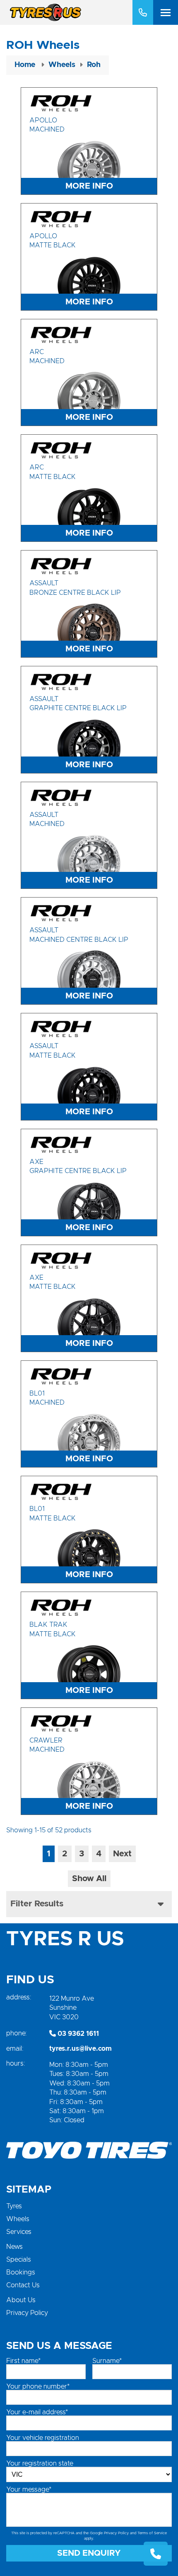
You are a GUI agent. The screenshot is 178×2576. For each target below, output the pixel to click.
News (14, 2247)
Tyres (14, 2206)
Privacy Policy (27, 2313)
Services (19, 2232)
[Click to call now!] (143, 12)
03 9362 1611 (77, 2034)
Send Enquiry (89, 2553)
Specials (19, 2260)
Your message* (29, 2490)
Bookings (21, 2272)
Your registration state (40, 2463)
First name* (23, 2361)
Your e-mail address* (37, 2412)
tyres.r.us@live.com (81, 2049)
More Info (89, 186)
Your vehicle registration (43, 2438)
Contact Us (23, 2285)
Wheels (18, 2219)
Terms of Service (152, 2533)
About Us (21, 2300)
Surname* (107, 2361)
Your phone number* (38, 2387)
